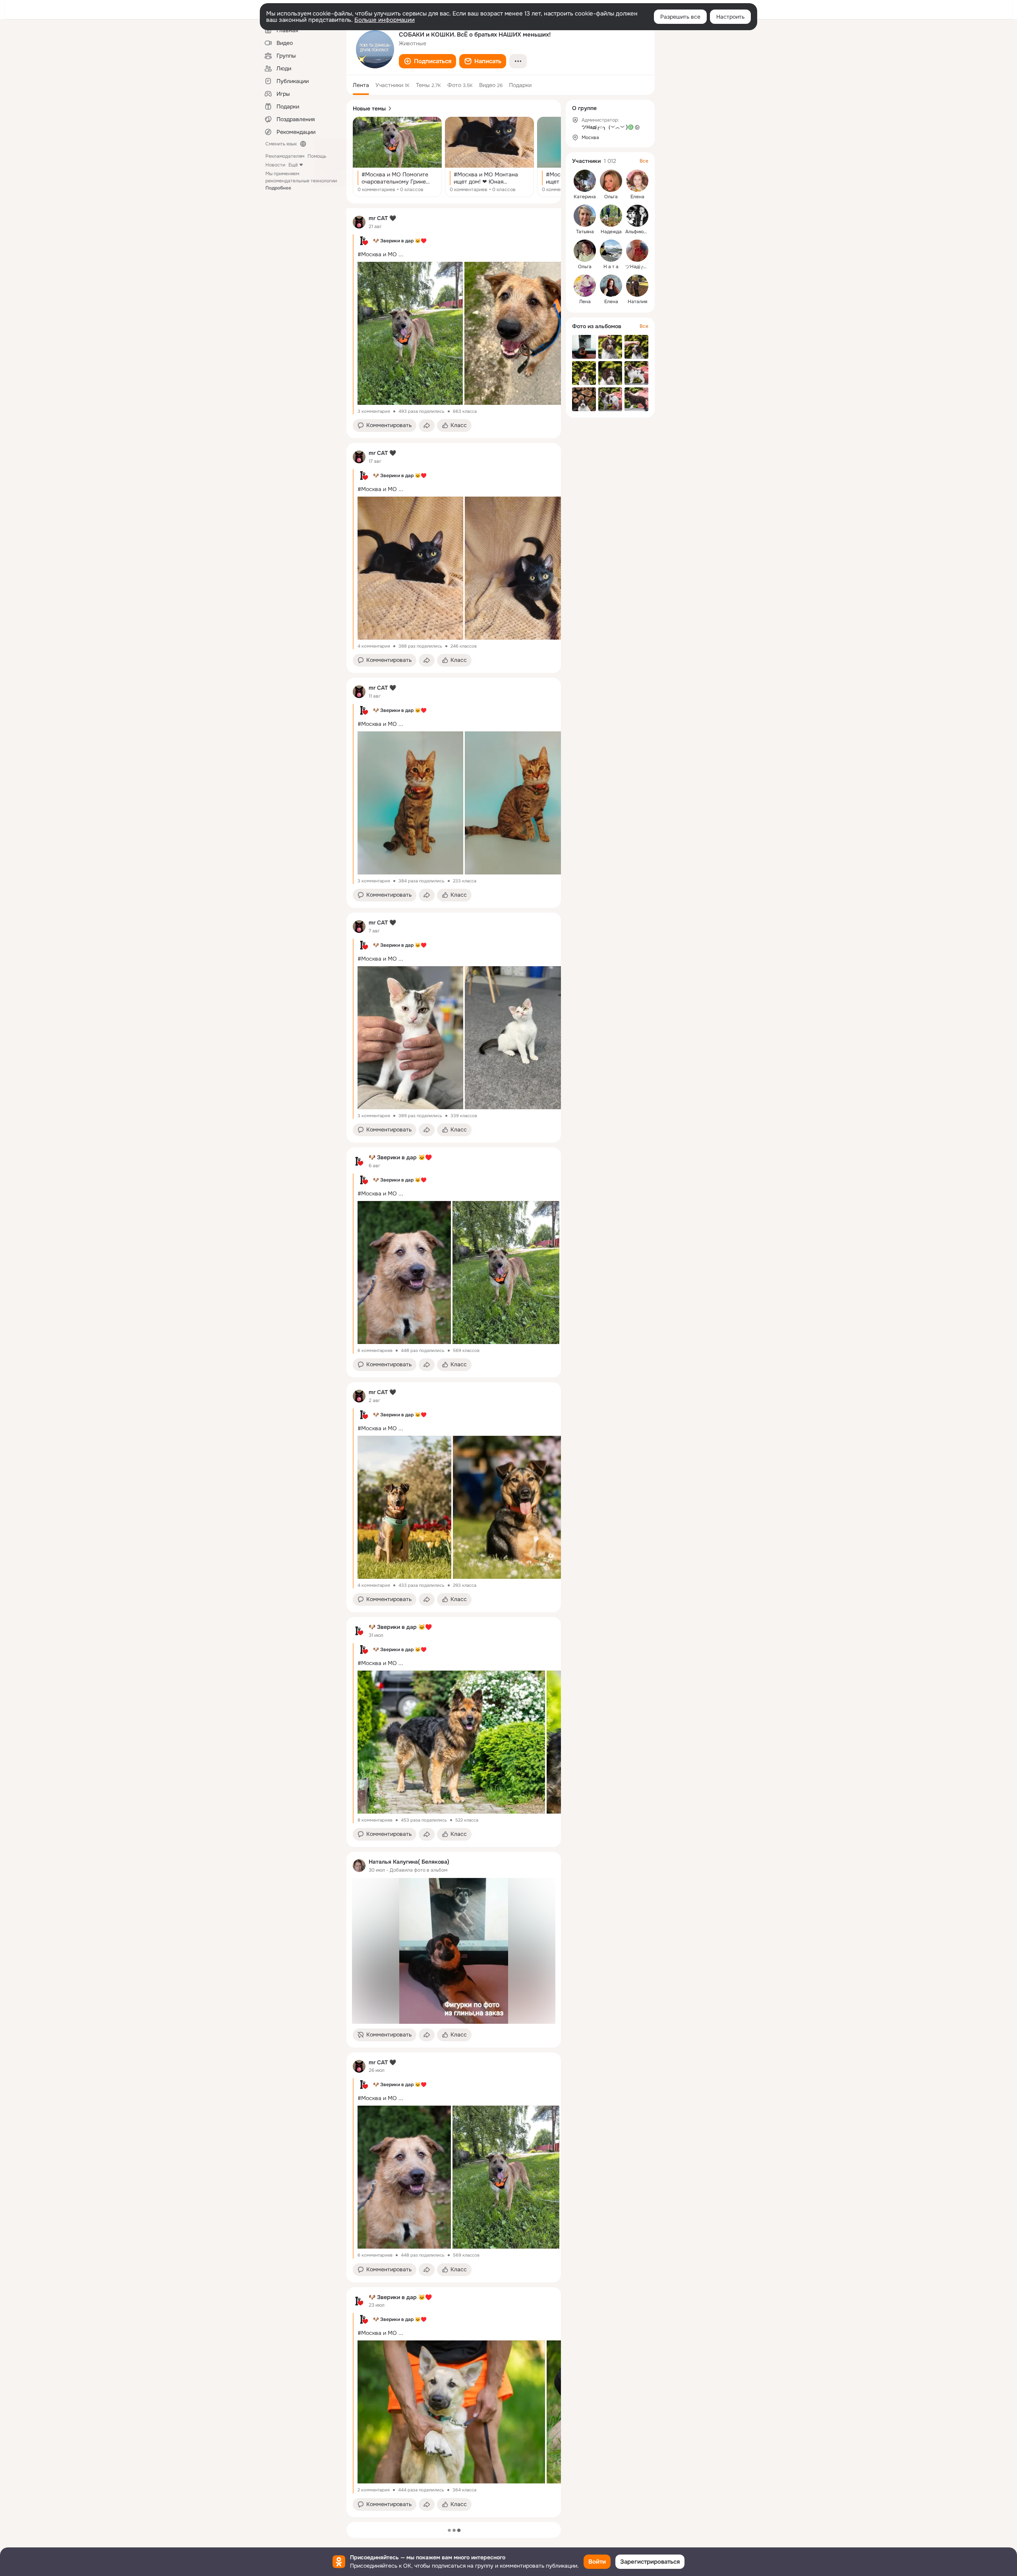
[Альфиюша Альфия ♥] (637, 216)
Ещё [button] (293, 165)
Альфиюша (638, 232)
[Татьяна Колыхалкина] (585, 216)
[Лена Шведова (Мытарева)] (585, 286)
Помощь (317, 156)
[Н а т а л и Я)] (611, 251)
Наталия (637, 302)
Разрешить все (680, 17)
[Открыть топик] (397, 157)
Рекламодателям (285, 156)
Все (644, 161)
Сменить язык (281, 144)
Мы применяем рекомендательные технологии (301, 181)
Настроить (730, 17)
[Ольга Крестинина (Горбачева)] (585, 251)
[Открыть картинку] (409, 333)
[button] (427, 61)
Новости (275, 165)
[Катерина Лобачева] (585, 181)
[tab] (361, 85)
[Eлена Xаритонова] (611, 286)
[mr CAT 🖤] (359, 222)
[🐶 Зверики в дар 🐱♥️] (359, 1161)
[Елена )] (637, 181)
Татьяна (585, 232)
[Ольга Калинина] (611, 181)
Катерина (585, 197)
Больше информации (385, 20)
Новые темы (369, 108)
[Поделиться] (427, 425)
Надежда (611, 232)
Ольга (611, 197)
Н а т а (611, 267)
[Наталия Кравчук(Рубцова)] (637, 286)
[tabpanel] (454, 1363)
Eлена (611, 302)
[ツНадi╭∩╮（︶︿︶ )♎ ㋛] (637, 251)
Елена (637, 197)
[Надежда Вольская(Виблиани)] (611, 216)
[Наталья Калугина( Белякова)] (359, 1866)
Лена (585, 302)
